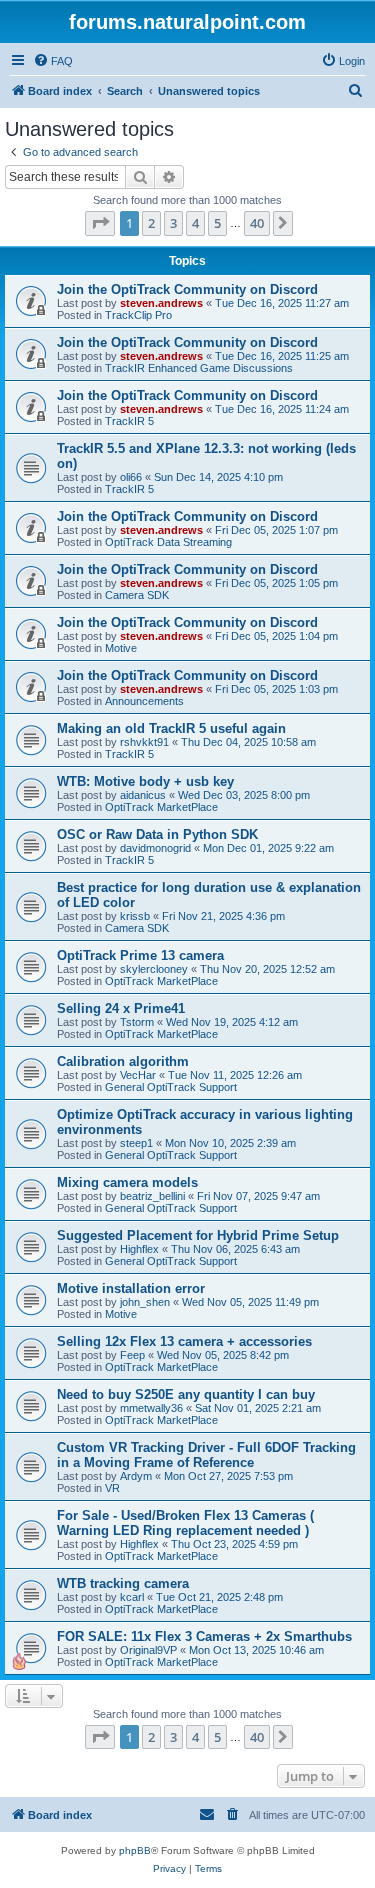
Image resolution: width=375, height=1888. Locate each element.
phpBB (135, 1850)
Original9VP (148, 1650)
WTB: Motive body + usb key (145, 781)
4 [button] (195, 223)
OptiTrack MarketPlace (161, 807)
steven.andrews (161, 303)
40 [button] (257, 223)
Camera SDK (137, 595)
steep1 (136, 1143)
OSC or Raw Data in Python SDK (157, 834)
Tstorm (137, 1022)
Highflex (139, 1249)
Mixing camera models (127, 1182)
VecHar (138, 1075)
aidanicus (143, 795)
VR (112, 1488)
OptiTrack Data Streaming (168, 542)
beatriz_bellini (152, 1196)
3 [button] (173, 223)
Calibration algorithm (123, 1061)
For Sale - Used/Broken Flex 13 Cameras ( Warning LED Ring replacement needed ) (185, 1523)
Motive (121, 648)
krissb (135, 916)
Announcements (144, 701)
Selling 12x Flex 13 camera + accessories (184, 1341)
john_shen (145, 1302)
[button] (100, 223)
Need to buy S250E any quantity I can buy (186, 1394)
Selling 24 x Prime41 (121, 1008)
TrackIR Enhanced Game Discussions (199, 368)
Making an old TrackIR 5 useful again (171, 728)
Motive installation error (131, 1288)
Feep (132, 1355)
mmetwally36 (151, 1408)
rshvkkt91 (144, 742)
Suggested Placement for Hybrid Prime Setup (198, 1235)
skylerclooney (154, 969)
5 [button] (217, 223)
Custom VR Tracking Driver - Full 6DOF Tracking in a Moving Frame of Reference (206, 1455)
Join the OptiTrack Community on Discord (187, 289)
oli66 (131, 477)
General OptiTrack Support (171, 1087)
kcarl (132, 1597)
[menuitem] (53, 61)
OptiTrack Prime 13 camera (140, 955)
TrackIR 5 (129, 421)
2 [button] (151, 223)
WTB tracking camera (123, 1583)
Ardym (136, 1476)
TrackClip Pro (138, 315)
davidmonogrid (155, 848)
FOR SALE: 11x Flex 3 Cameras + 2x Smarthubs (204, 1636)
